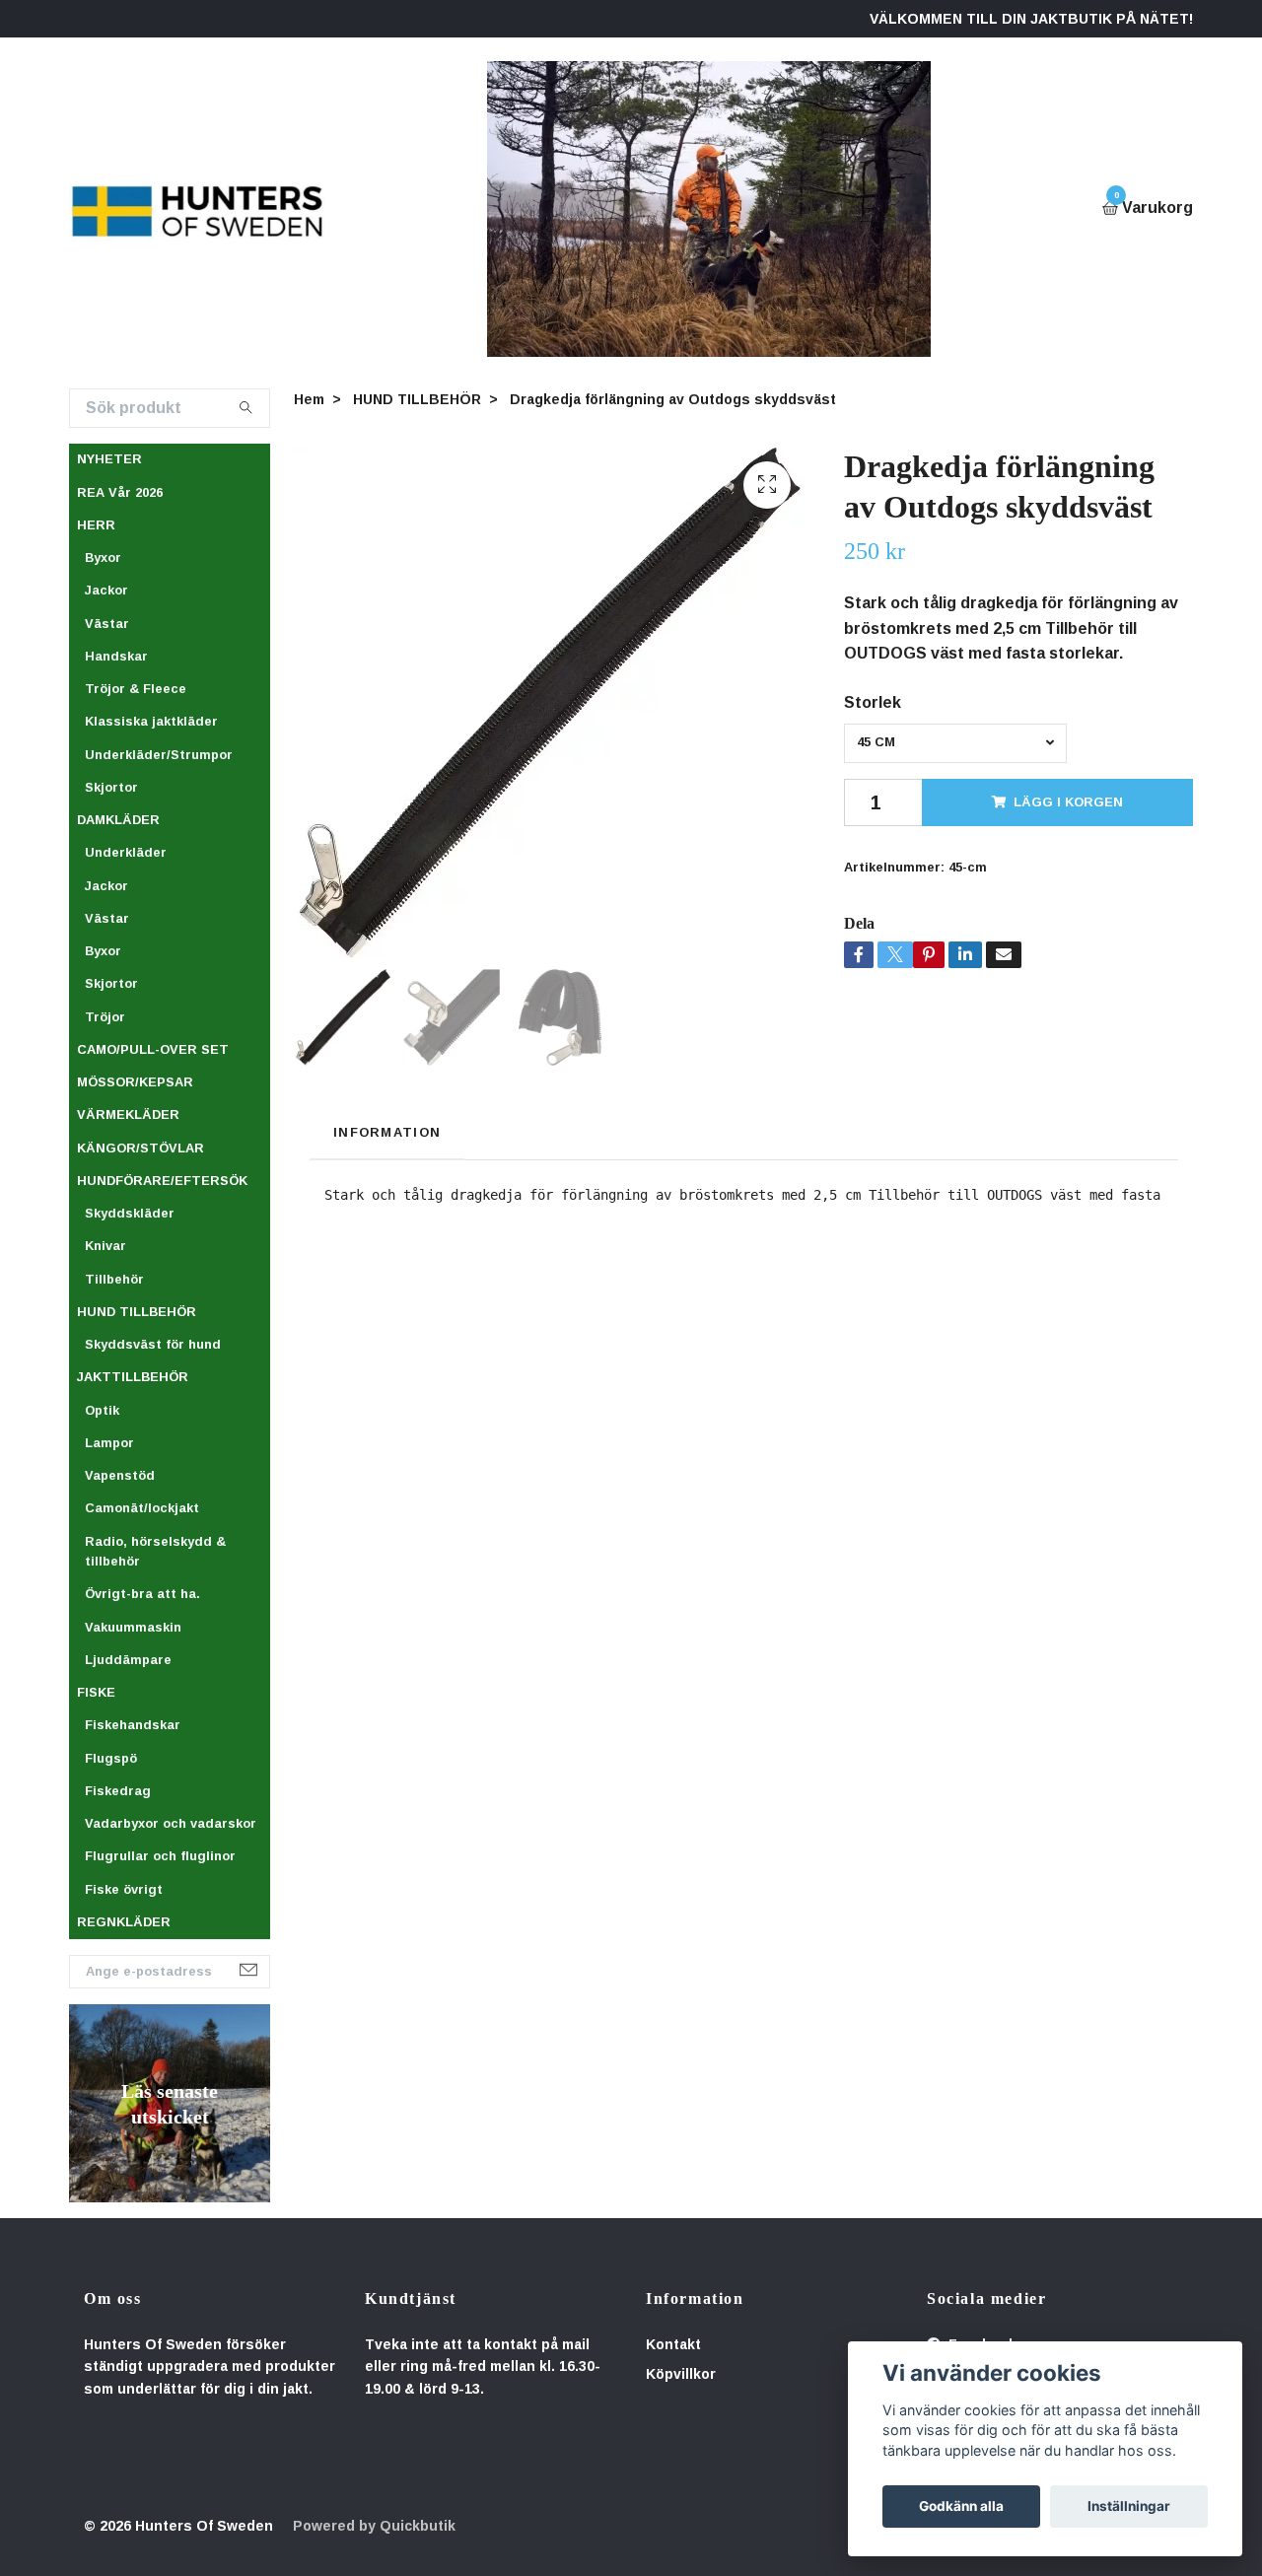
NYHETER (109, 459)
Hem (309, 399)
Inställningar (1129, 2506)
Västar (107, 624)
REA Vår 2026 (120, 492)
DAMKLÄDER (118, 820)
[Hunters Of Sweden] (198, 209)
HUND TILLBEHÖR (137, 1312)
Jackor (106, 590)
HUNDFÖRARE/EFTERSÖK (162, 1181)
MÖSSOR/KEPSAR (135, 1082)
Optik (102, 1410)
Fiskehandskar (133, 1725)
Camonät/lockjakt (142, 1508)
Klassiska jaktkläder (151, 721)
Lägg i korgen (1068, 802)
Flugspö (111, 1758)
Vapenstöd (120, 1475)
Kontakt (673, 2344)
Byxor (103, 557)
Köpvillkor (681, 2374)
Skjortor (111, 787)
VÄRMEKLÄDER (128, 1114)
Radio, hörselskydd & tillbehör (155, 1551)
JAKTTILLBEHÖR (133, 1377)
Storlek (873, 702)
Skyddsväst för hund (153, 1344)
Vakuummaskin (133, 1627)
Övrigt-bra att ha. (142, 1594)
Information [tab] (387, 1132)
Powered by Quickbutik (374, 2526)
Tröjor (105, 1017)
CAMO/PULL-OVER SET (153, 1049)
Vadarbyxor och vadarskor (171, 1823)
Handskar (116, 656)
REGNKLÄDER (124, 1922)
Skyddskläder (130, 1213)
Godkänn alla (961, 2506)
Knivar (105, 1246)
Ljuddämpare (128, 1660)
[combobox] (955, 743)
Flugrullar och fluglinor (160, 1856)
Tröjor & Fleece (136, 689)
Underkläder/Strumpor (159, 755)
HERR (96, 525)
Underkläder (126, 852)
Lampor (109, 1443)
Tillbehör (114, 1279)
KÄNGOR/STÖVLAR (140, 1148)
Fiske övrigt (124, 1889)
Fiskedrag (118, 1791)
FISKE (96, 1692)
